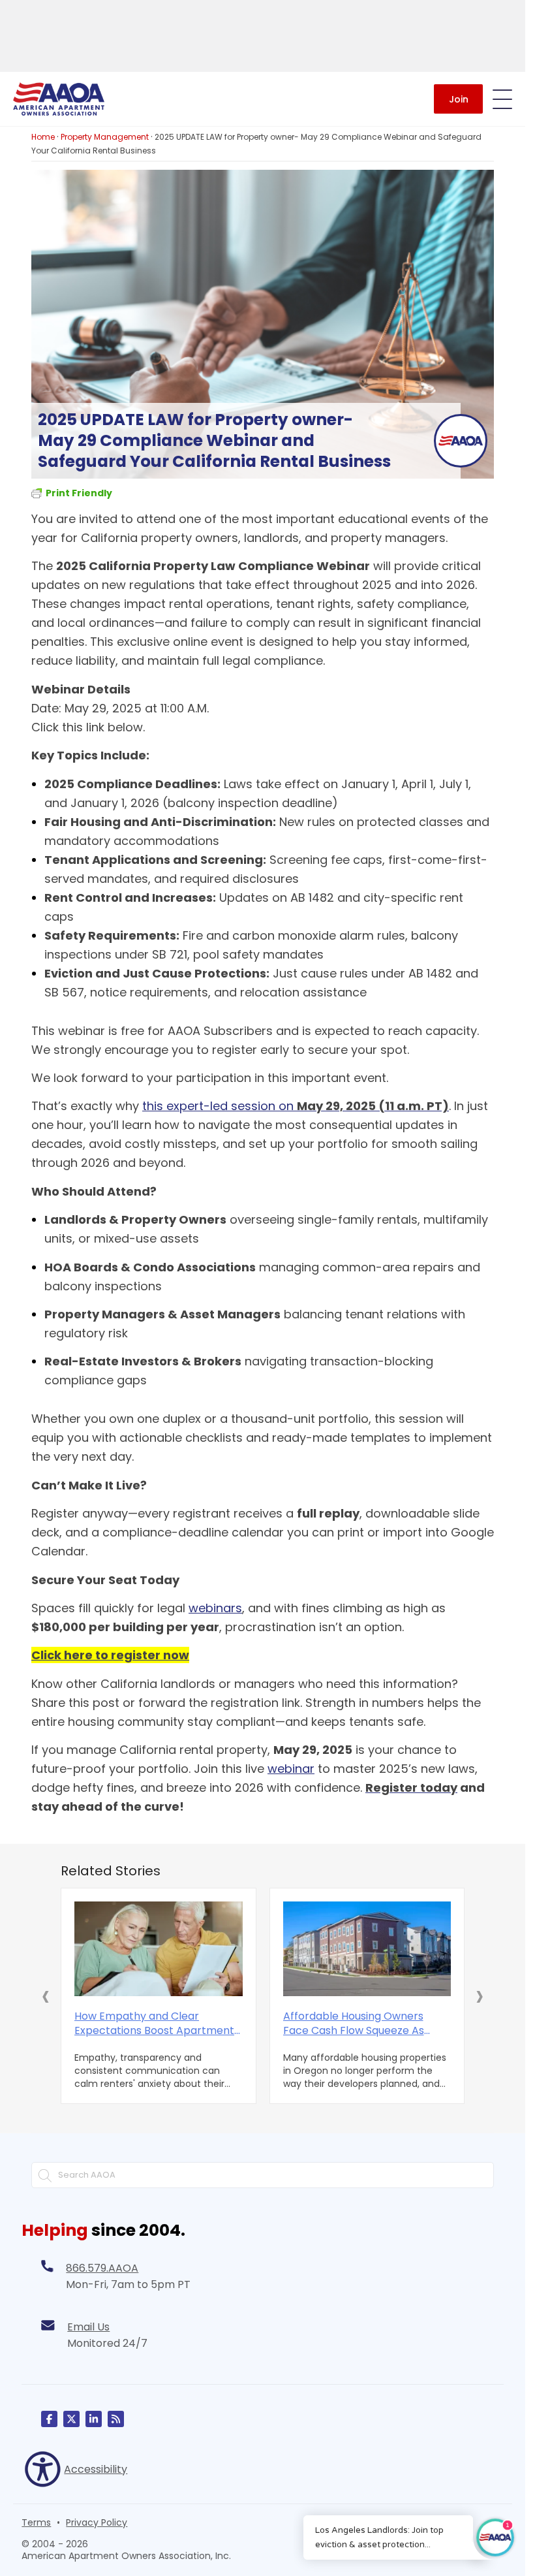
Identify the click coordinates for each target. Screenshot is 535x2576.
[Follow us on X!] (71, 2419)
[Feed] (116, 2419)
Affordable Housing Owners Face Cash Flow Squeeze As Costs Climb (354, 2024)
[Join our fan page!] (49, 2419)
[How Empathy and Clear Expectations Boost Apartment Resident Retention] (159, 1949)
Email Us (88, 2327)
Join (459, 99)
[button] (46, 1996)
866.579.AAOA (102, 2268)
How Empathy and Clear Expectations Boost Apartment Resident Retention (154, 2024)
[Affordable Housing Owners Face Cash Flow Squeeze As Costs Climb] (367, 1949)
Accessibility (96, 2469)
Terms (36, 2522)
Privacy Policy (97, 2522)
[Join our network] (94, 2419)
